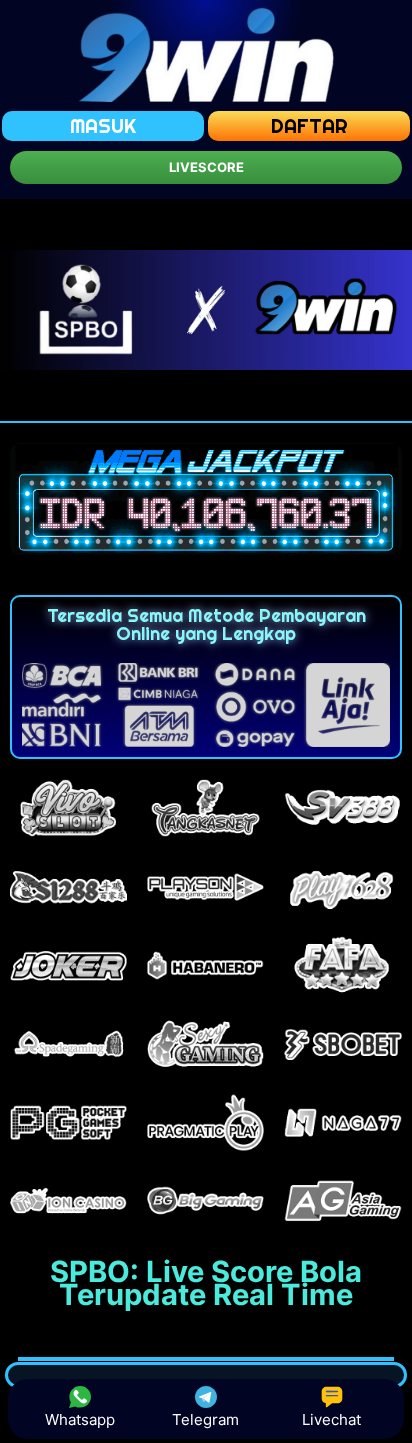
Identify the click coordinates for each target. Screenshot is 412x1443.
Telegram (205, 1419)
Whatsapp (80, 1419)
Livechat (331, 1419)
